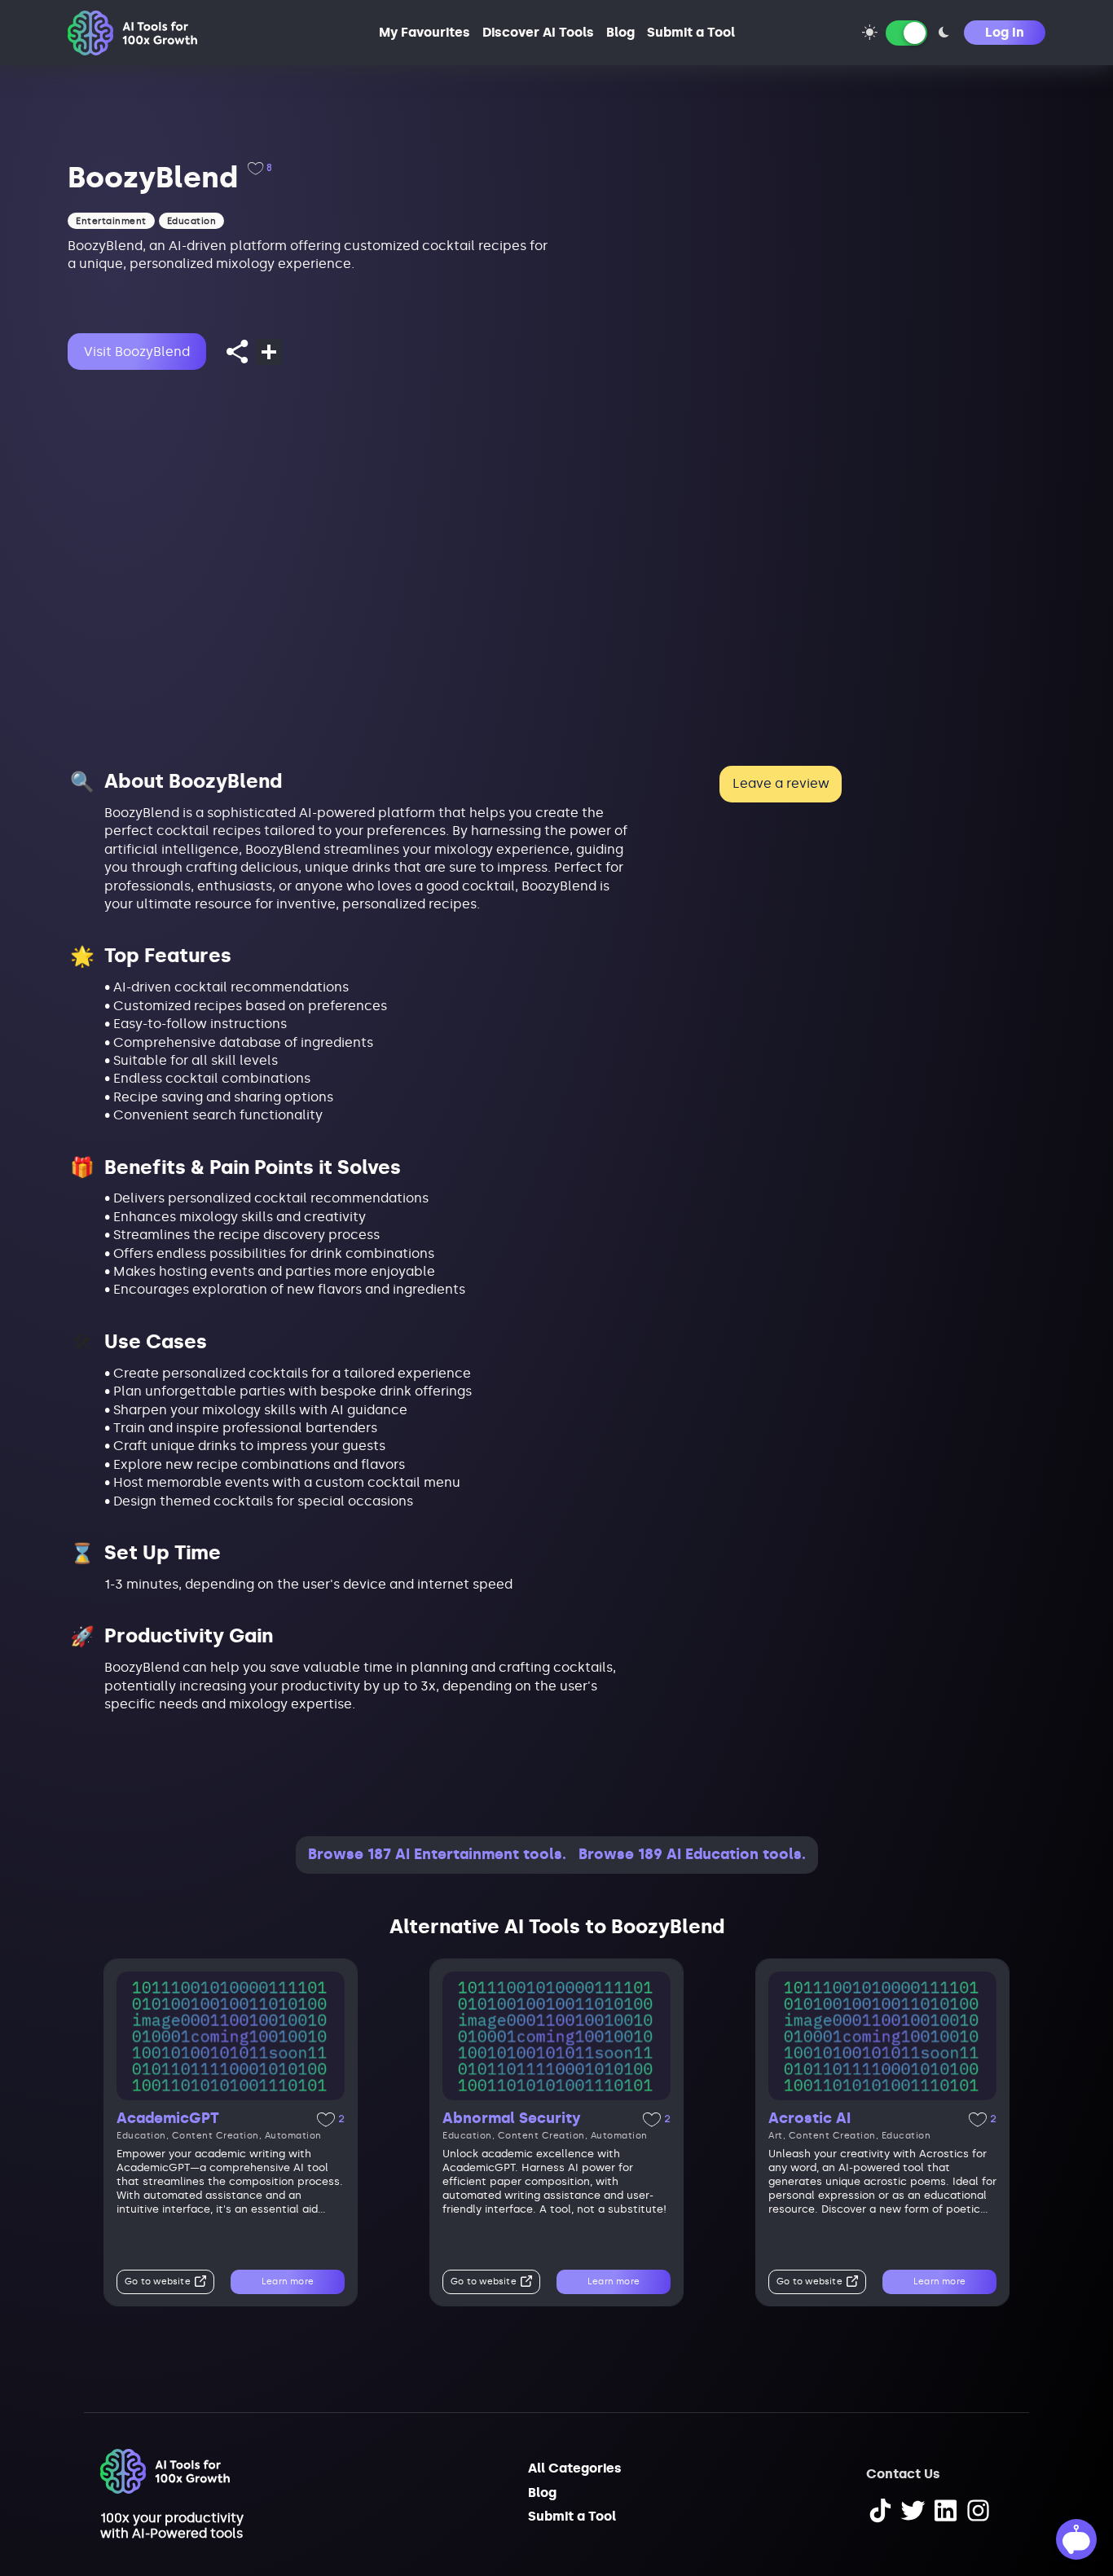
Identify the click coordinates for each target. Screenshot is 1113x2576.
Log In (1005, 32)
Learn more (288, 2281)
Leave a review (781, 783)
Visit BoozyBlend (137, 352)
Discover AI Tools (538, 32)
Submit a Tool (691, 32)
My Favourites (425, 32)
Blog (620, 32)
